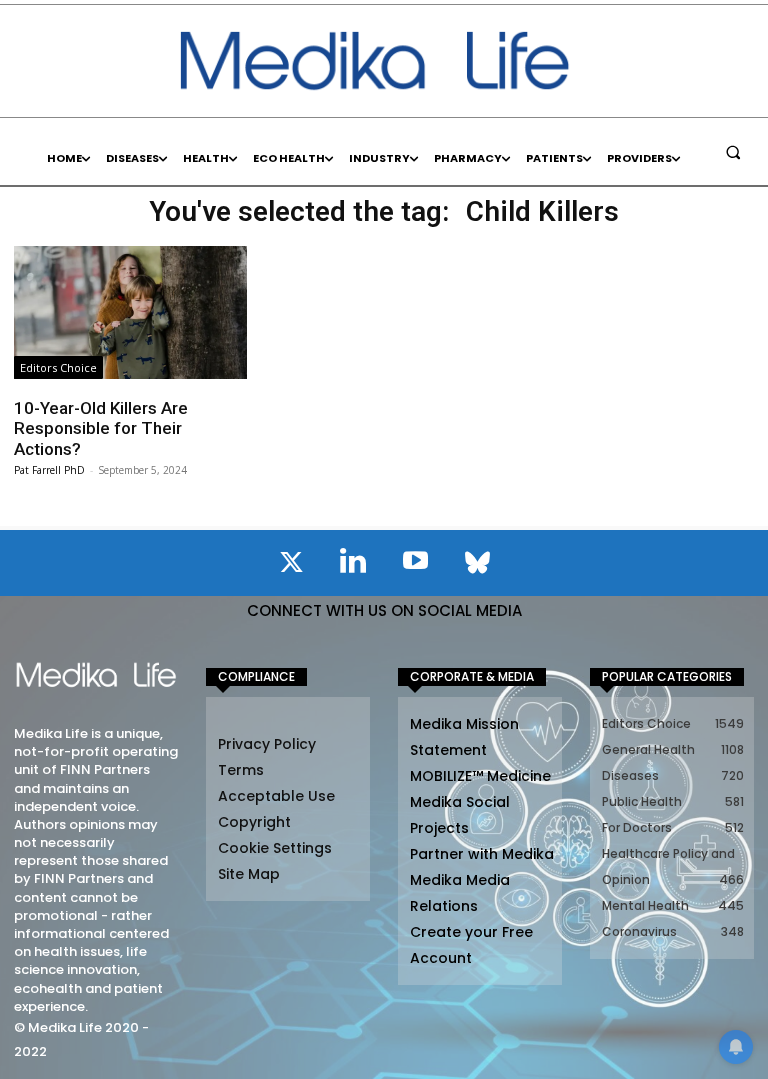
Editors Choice (58, 367)
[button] (733, 152)
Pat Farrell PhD (49, 470)
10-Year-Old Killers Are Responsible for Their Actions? (101, 428)
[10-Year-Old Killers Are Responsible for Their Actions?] (130, 312)
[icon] (291, 566)
